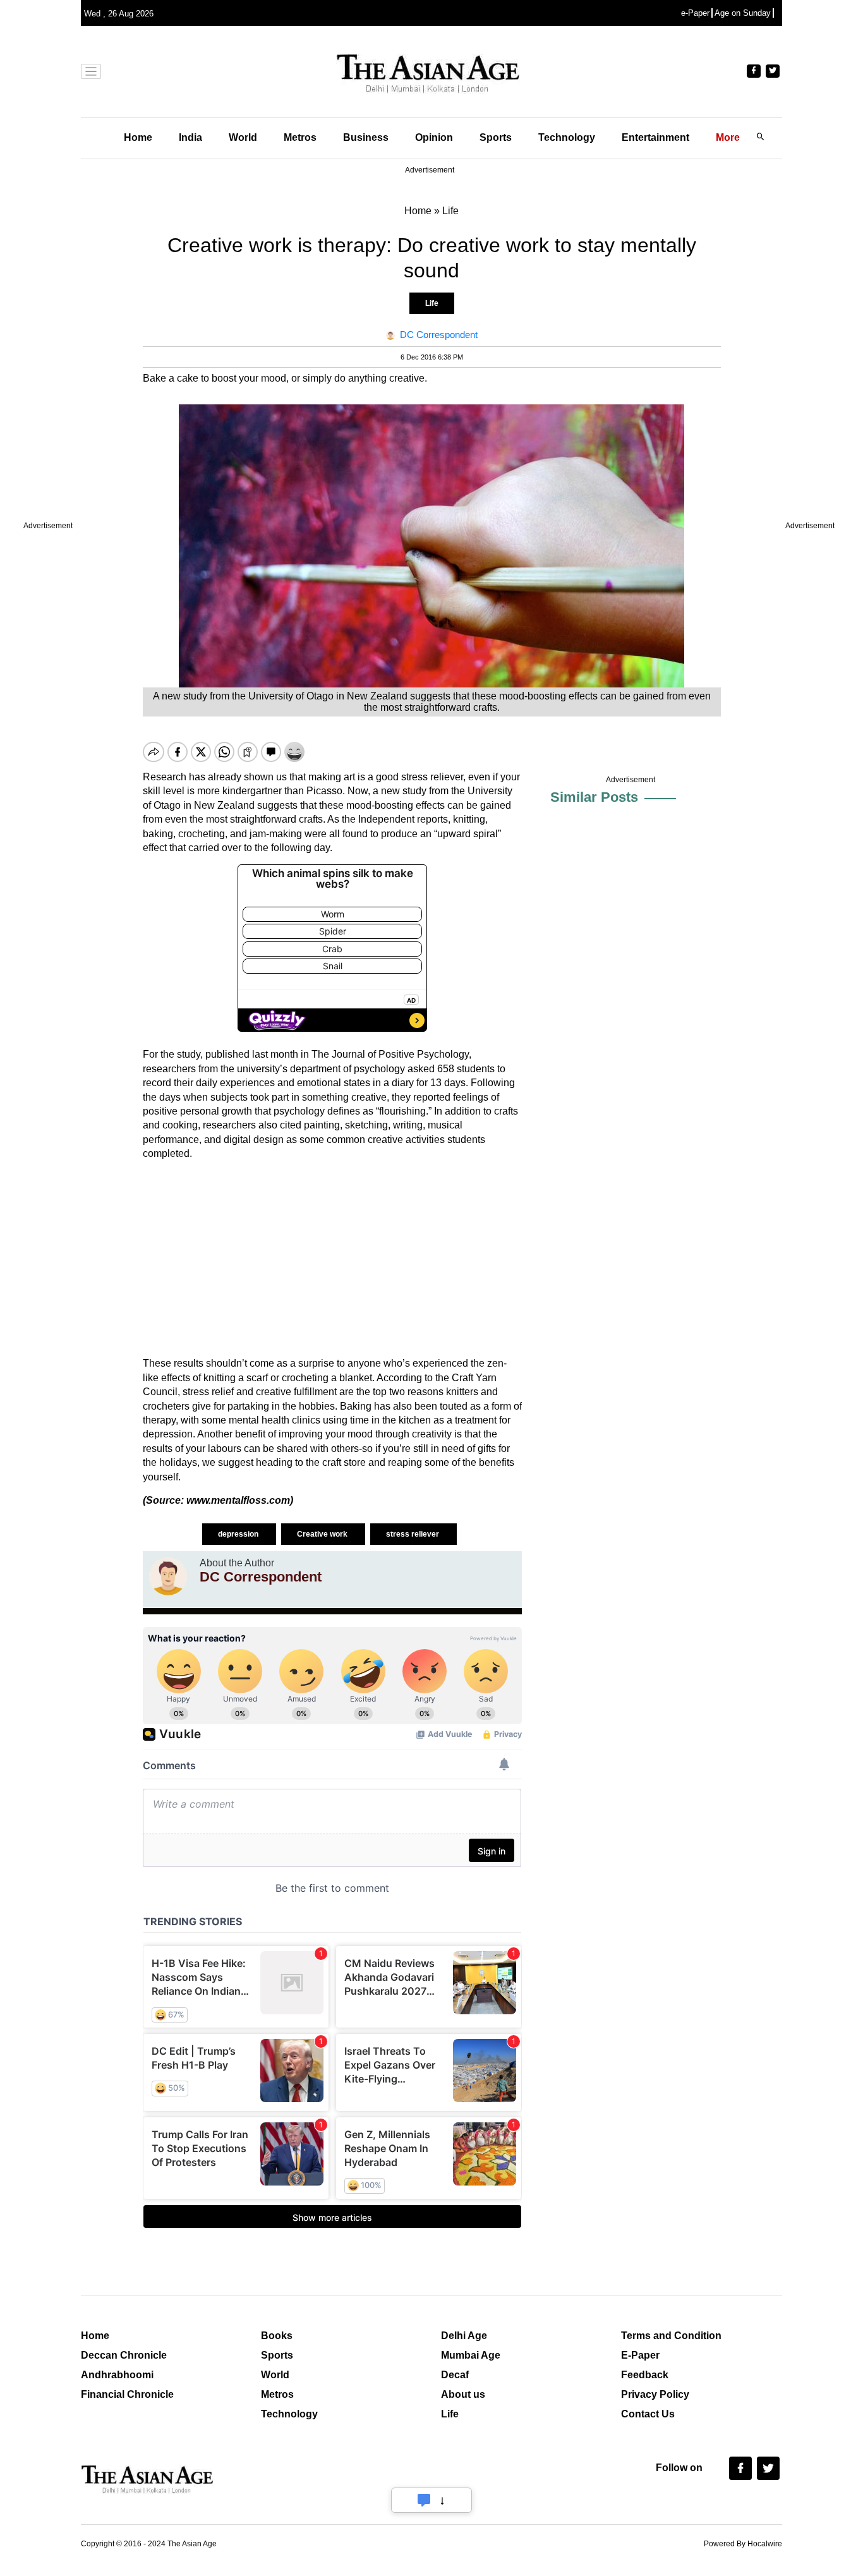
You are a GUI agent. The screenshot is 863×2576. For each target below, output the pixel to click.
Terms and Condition (671, 2336)
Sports (496, 137)
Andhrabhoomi (117, 2375)
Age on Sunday (743, 13)
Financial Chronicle (127, 2394)
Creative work (323, 1534)
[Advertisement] (332, 1259)
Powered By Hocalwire (743, 2544)
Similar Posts (594, 797)
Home (138, 137)
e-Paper (695, 13)
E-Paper (640, 2355)
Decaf (455, 2375)
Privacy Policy (655, 2394)
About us (463, 2394)
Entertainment (655, 137)
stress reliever (413, 1534)
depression (239, 1534)
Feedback (645, 2375)
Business (366, 137)
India (190, 137)
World (243, 137)
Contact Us (648, 2414)
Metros (300, 137)
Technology (567, 137)
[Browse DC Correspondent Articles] (168, 1576)
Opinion (434, 137)
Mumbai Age (471, 2355)
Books (277, 2336)
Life (432, 303)
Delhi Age (464, 2336)
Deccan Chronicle (124, 2355)
